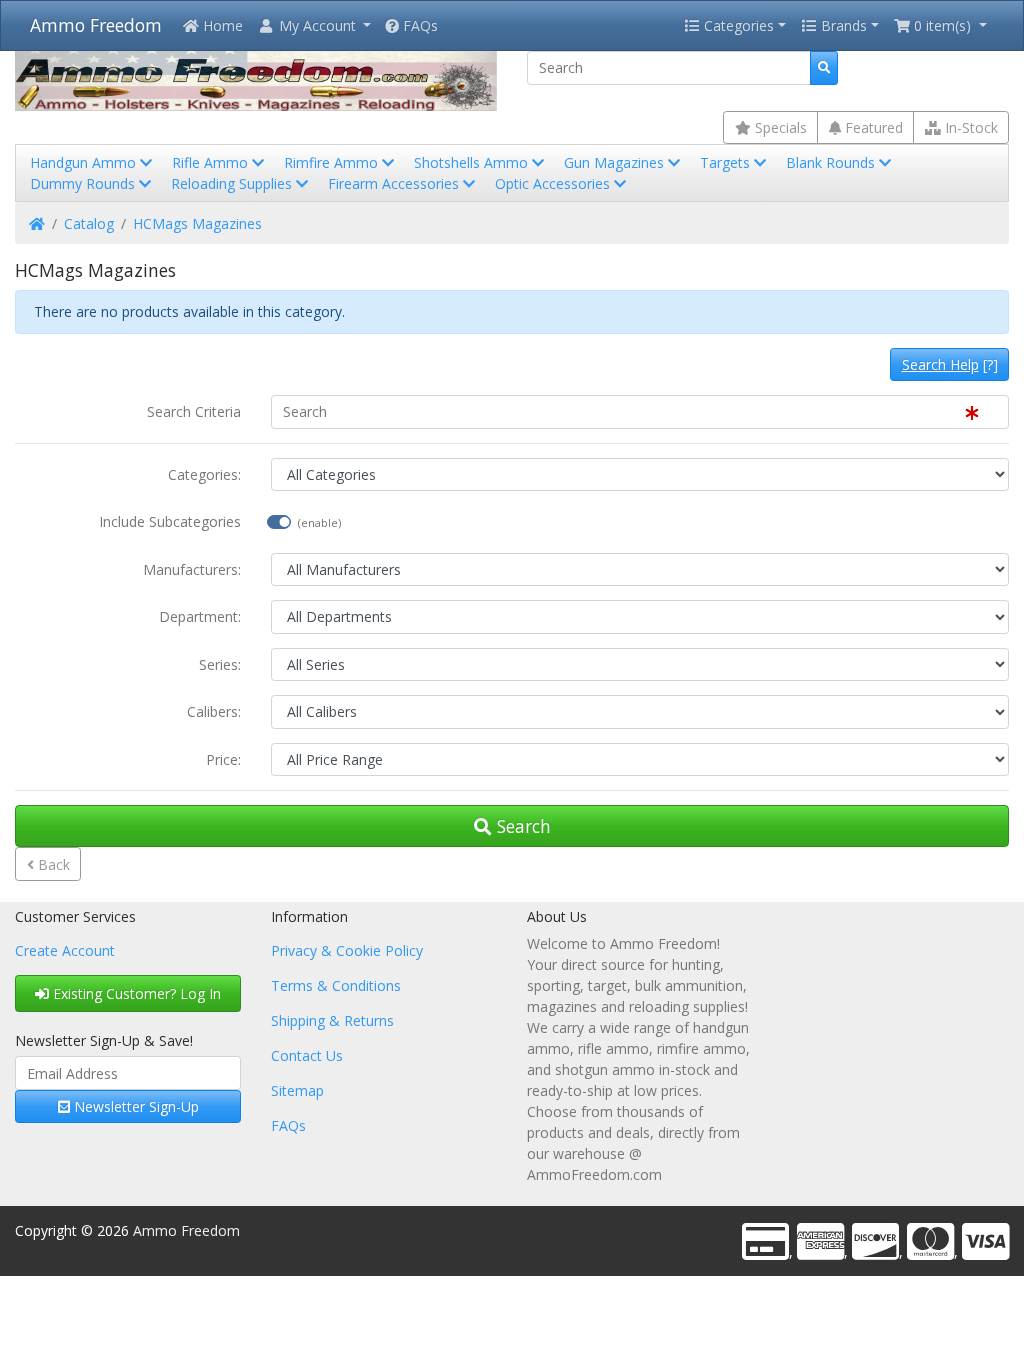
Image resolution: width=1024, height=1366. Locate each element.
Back (52, 864)
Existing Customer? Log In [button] (135, 993)
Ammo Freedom (96, 25)
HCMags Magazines (197, 223)
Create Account (65, 950)
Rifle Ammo (212, 162)
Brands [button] (842, 25)
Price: (223, 759)
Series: (220, 664)
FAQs (418, 25)
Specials (779, 127)
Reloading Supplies (233, 183)
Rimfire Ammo (333, 162)
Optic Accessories (554, 183)
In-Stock (969, 127)
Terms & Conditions (336, 985)
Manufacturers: (192, 569)
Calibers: (214, 711)
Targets (727, 162)
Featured (872, 127)
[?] (950, 364)
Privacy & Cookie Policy (347, 950)
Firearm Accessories (395, 183)
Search (521, 826)
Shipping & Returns (332, 1020)
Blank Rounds (832, 162)
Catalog (89, 223)
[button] (314, 25)
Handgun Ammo (85, 162)
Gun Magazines (616, 162)
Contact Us (307, 1055)
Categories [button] (737, 25)
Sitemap (297, 1090)
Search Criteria (194, 411)
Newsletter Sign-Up (134, 1106)
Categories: (204, 474)
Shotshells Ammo (473, 162)
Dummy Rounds (84, 183)
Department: (200, 616)
